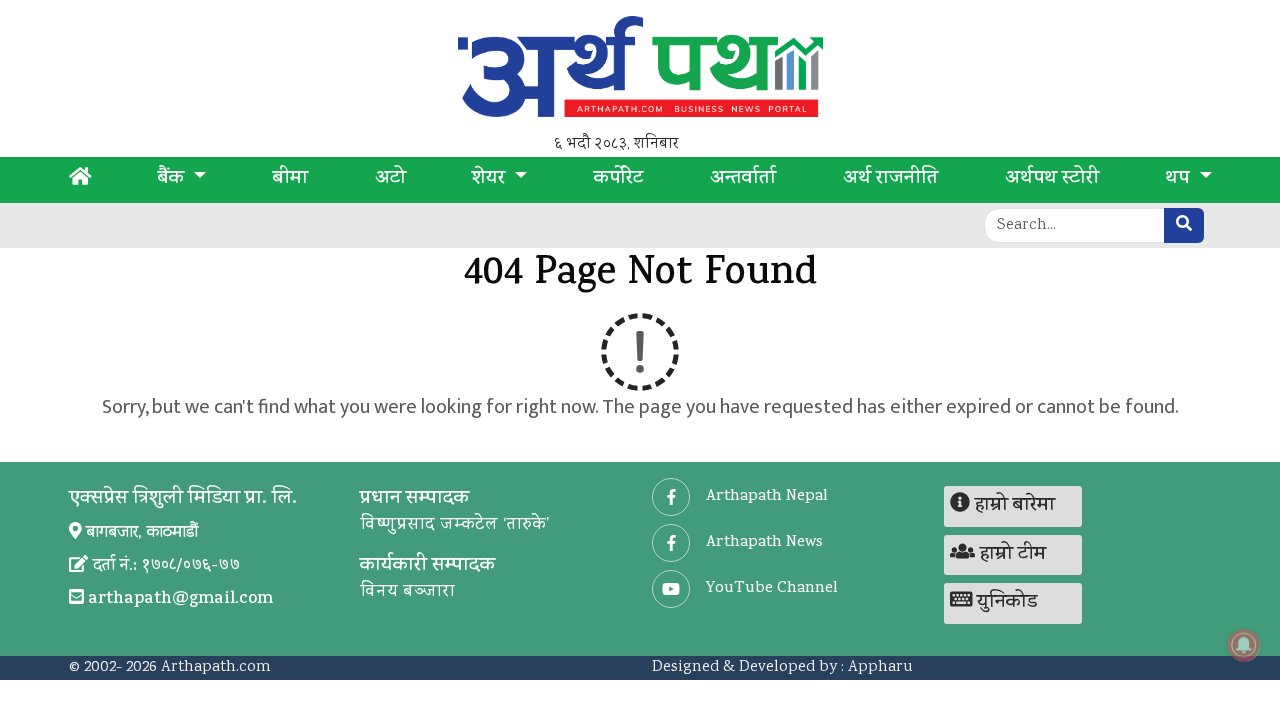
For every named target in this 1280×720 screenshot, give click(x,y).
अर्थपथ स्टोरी (1052, 180)
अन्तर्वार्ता (743, 180)
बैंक (173, 180)
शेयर (491, 180)
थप (1179, 180)
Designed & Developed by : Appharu (782, 667)
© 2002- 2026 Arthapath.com (170, 667)
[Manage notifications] (1244, 645)
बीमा (290, 180)
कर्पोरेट (618, 180)
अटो (390, 180)
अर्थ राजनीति (890, 180)
